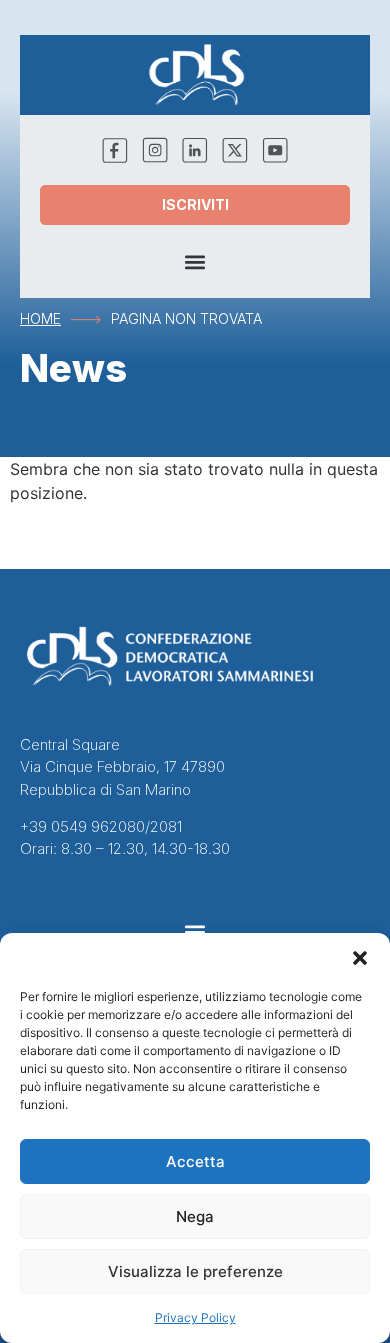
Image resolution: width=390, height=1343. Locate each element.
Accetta (195, 1161)
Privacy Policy (195, 1317)
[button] (360, 958)
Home (40, 318)
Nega (195, 1216)
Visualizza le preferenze (195, 1271)
